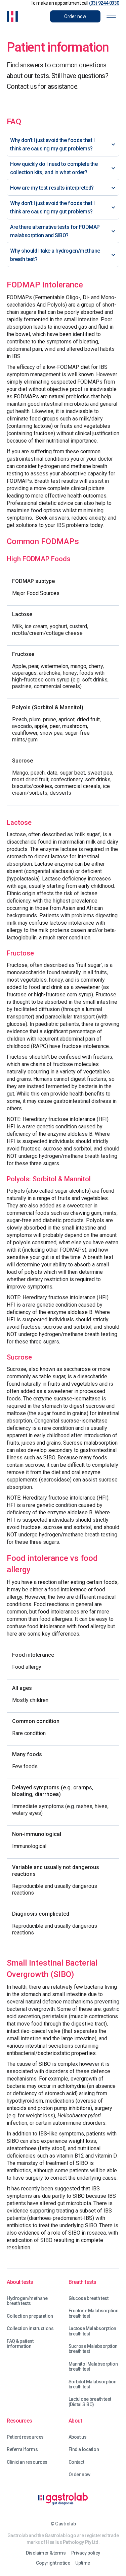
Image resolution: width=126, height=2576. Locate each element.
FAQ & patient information (20, 2344)
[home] (12, 16)
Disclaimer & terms (46, 2553)
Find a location (84, 2450)
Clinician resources (27, 2462)
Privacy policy (86, 2553)
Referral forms (22, 2450)
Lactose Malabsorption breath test (92, 2331)
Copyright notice (53, 2563)
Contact (76, 2462)
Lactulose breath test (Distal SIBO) (90, 2402)
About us (78, 2437)
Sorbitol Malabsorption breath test (93, 2384)
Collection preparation (30, 2316)
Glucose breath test (89, 2298)
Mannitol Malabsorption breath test (93, 2367)
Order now (79, 2475)
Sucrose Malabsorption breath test (93, 2349)
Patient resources (25, 2437)
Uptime (82, 2563)
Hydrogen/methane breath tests (27, 2301)
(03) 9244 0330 (104, 3)
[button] (111, 16)
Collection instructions (30, 2329)
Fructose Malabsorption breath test (94, 2313)
